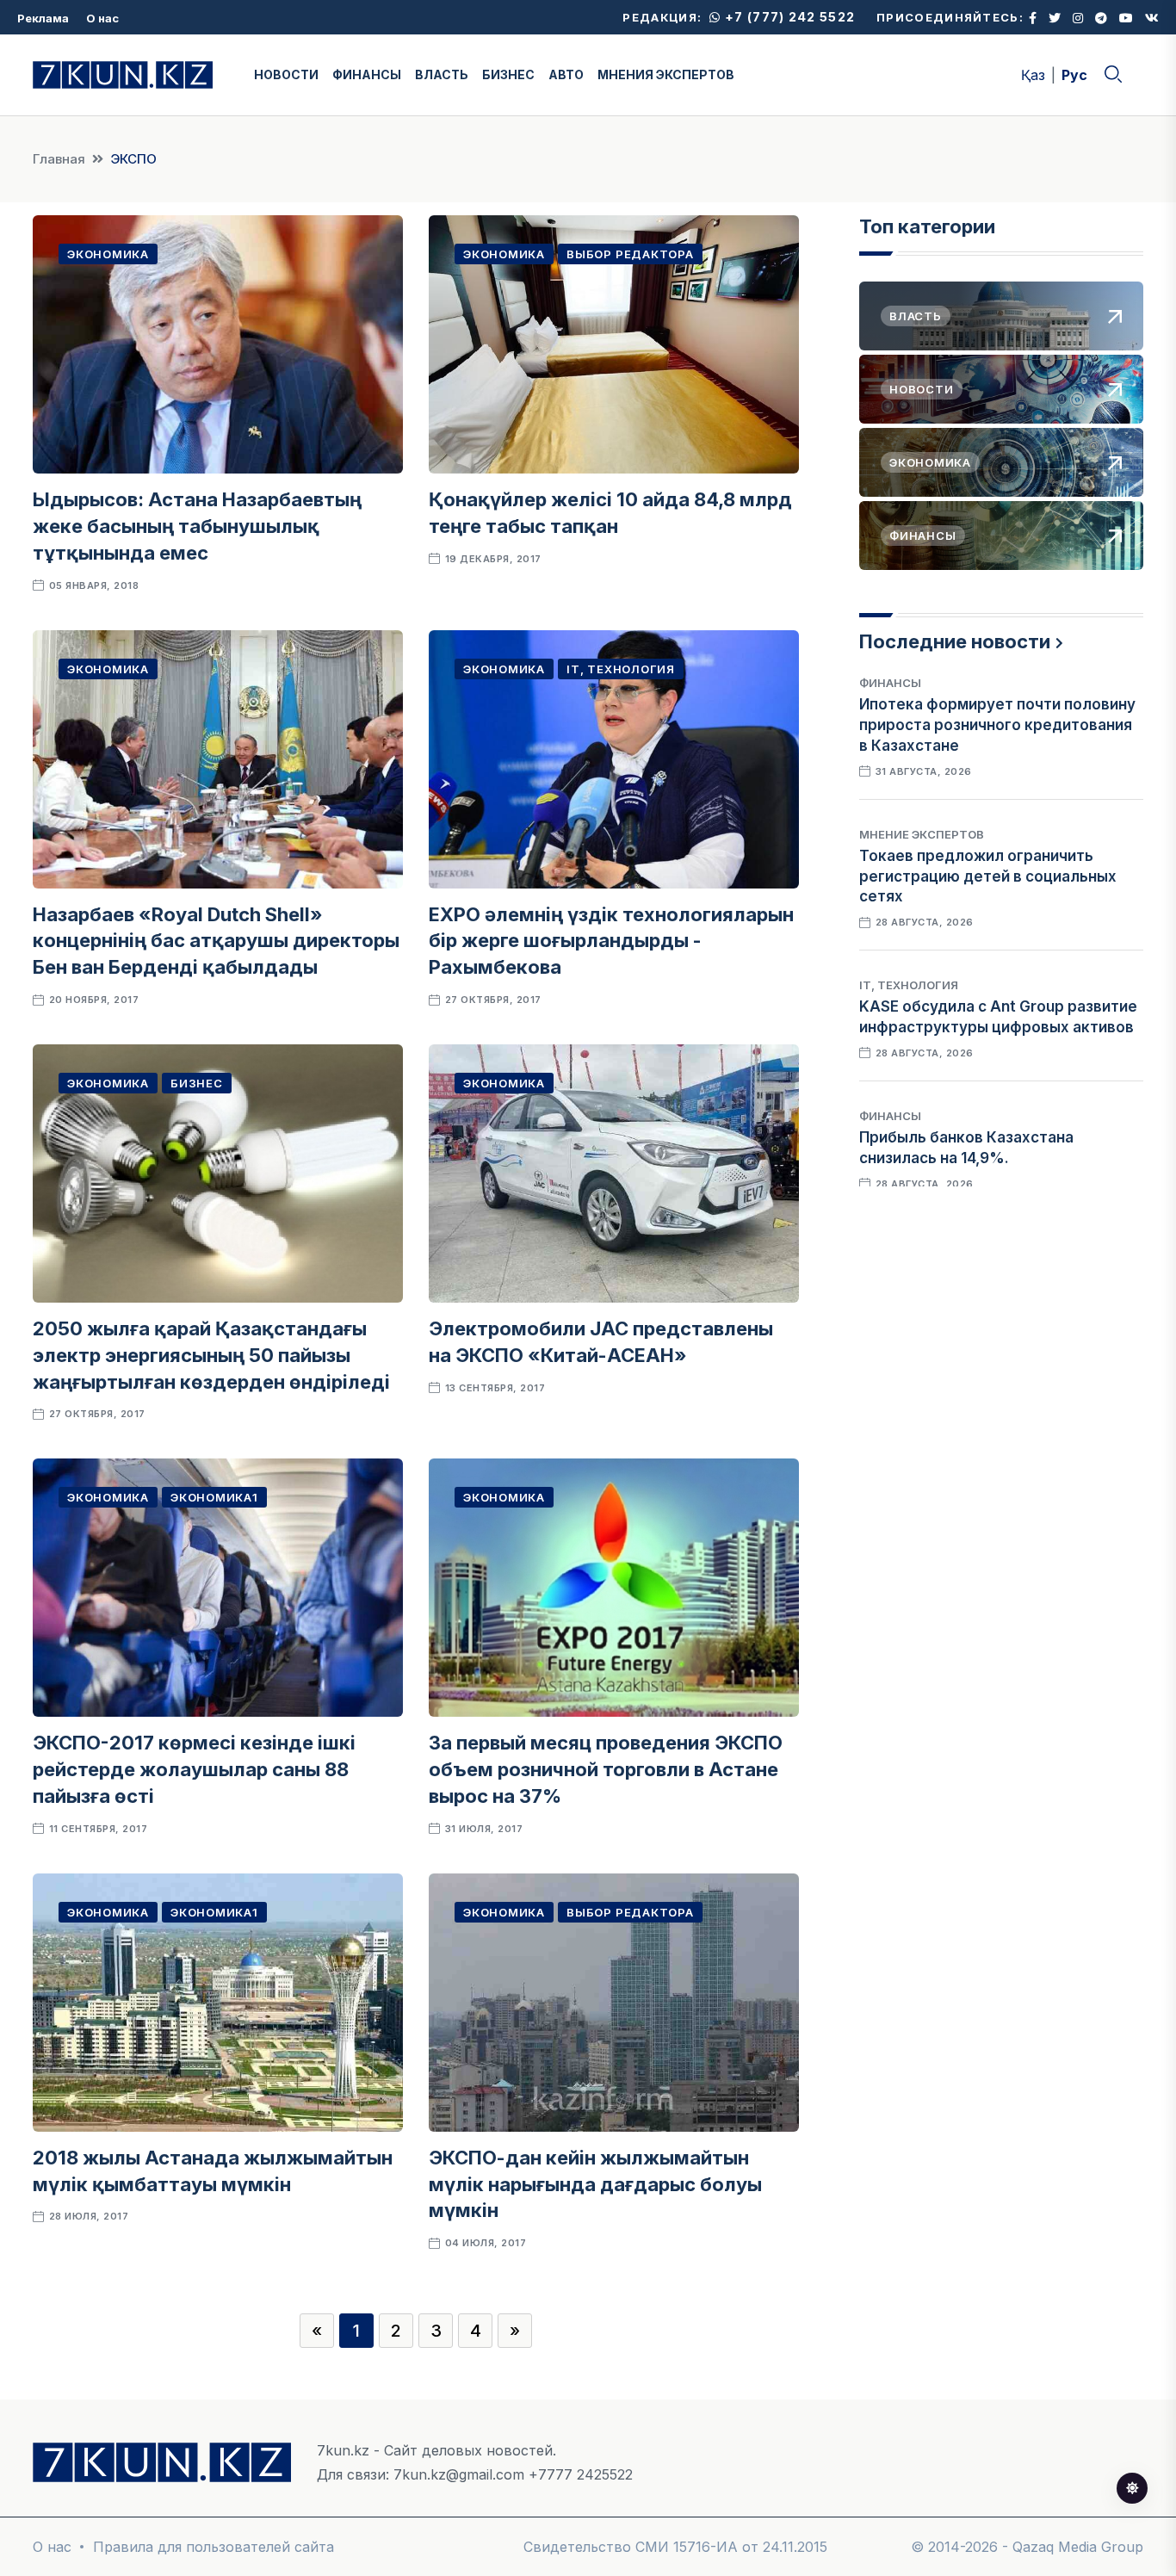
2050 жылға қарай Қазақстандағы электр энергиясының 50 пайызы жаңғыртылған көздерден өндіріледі (211, 1355)
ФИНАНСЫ (367, 74)
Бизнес (197, 1083)
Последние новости (955, 641)
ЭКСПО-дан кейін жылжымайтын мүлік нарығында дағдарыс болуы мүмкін (595, 2184)
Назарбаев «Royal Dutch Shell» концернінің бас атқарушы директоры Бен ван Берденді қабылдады (216, 941)
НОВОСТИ (286, 74)
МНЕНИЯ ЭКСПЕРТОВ (666, 74)
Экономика (108, 254)
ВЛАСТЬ (442, 74)
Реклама (43, 18)
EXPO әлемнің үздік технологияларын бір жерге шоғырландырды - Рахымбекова (611, 941)
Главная (59, 159)
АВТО (566, 74)
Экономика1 (214, 1497)
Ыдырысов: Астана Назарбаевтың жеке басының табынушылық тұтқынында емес (197, 526)
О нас (102, 18)
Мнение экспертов (922, 834)
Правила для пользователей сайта (214, 2547)
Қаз (1033, 75)
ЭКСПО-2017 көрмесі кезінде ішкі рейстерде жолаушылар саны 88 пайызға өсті (194, 1769)
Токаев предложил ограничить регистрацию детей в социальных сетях (988, 876)
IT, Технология (621, 669)
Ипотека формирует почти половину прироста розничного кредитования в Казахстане (997, 725)
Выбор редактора (630, 254)
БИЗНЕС (508, 74)
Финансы (890, 683)
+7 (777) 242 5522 (788, 17)
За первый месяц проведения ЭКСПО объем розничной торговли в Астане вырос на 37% (606, 1769)
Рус (1074, 75)
